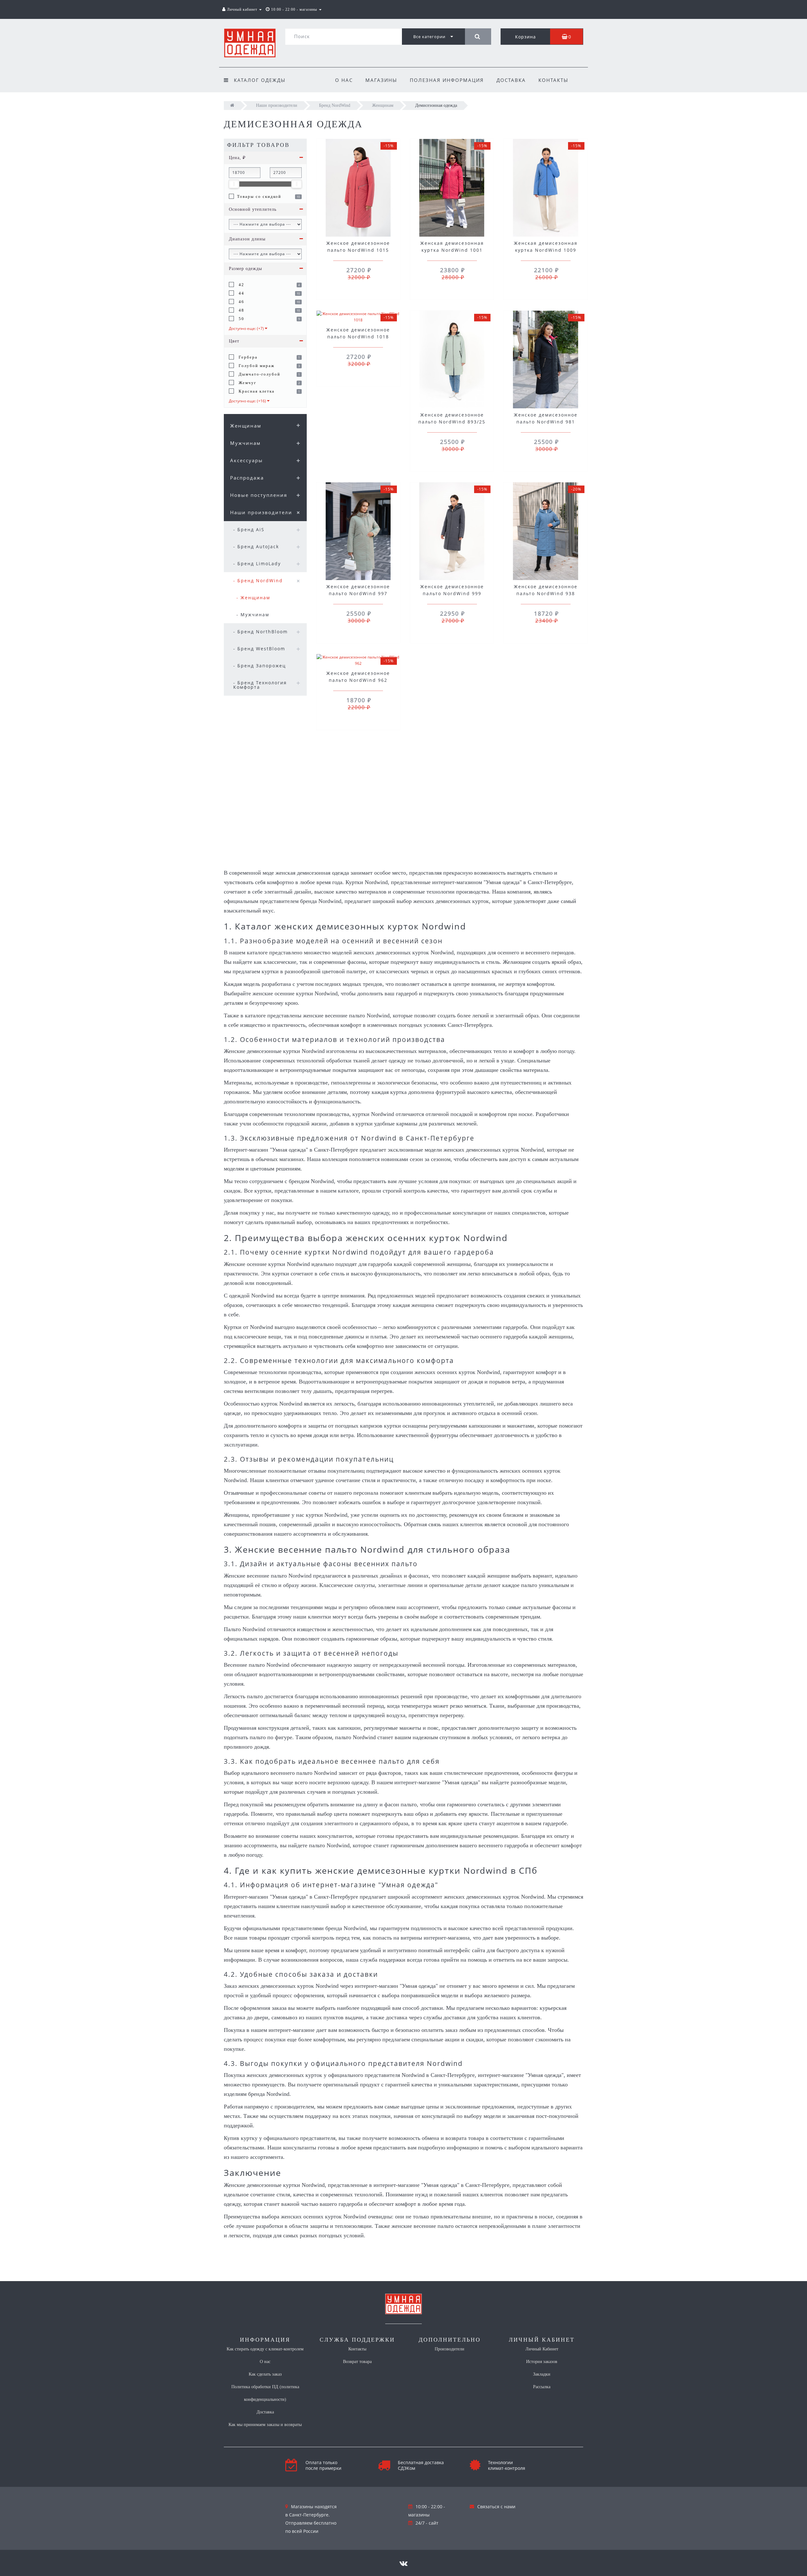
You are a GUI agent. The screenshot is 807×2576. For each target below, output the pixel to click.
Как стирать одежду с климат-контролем (265, 2349)
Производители (450, 2349)
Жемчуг (247, 383)
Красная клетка (256, 391)
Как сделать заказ (265, 2374)
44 (241, 293)
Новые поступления (259, 495)
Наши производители (261, 512)
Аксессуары (247, 460)
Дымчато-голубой (259, 374)
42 (241, 285)
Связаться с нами (496, 2507)
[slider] (234, 184)
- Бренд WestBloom (259, 649)
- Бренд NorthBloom (261, 632)
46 (241, 302)
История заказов (542, 2362)
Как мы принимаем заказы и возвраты (265, 2425)
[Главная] (232, 105)
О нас (344, 80)
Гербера (247, 357)
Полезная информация (447, 80)
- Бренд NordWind (258, 581)
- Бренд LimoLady (257, 563)
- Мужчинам (253, 615)
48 (241, 310)
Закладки (542, 2374)
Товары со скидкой (259, 196)
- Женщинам (253, 598)
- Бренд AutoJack (256, 546)
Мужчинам (245, 443)
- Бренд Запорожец (260, 666)
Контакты (553, 80)
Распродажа (247, 478)
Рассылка (542, 2387)
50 (241, 319)
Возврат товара (357, 2362)
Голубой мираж (256, 366)
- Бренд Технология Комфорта (260, 685)
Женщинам (246, 426)
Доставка (511, 80)
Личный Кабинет (542, 2349)
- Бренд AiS (249, 529)
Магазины (381, 80)
